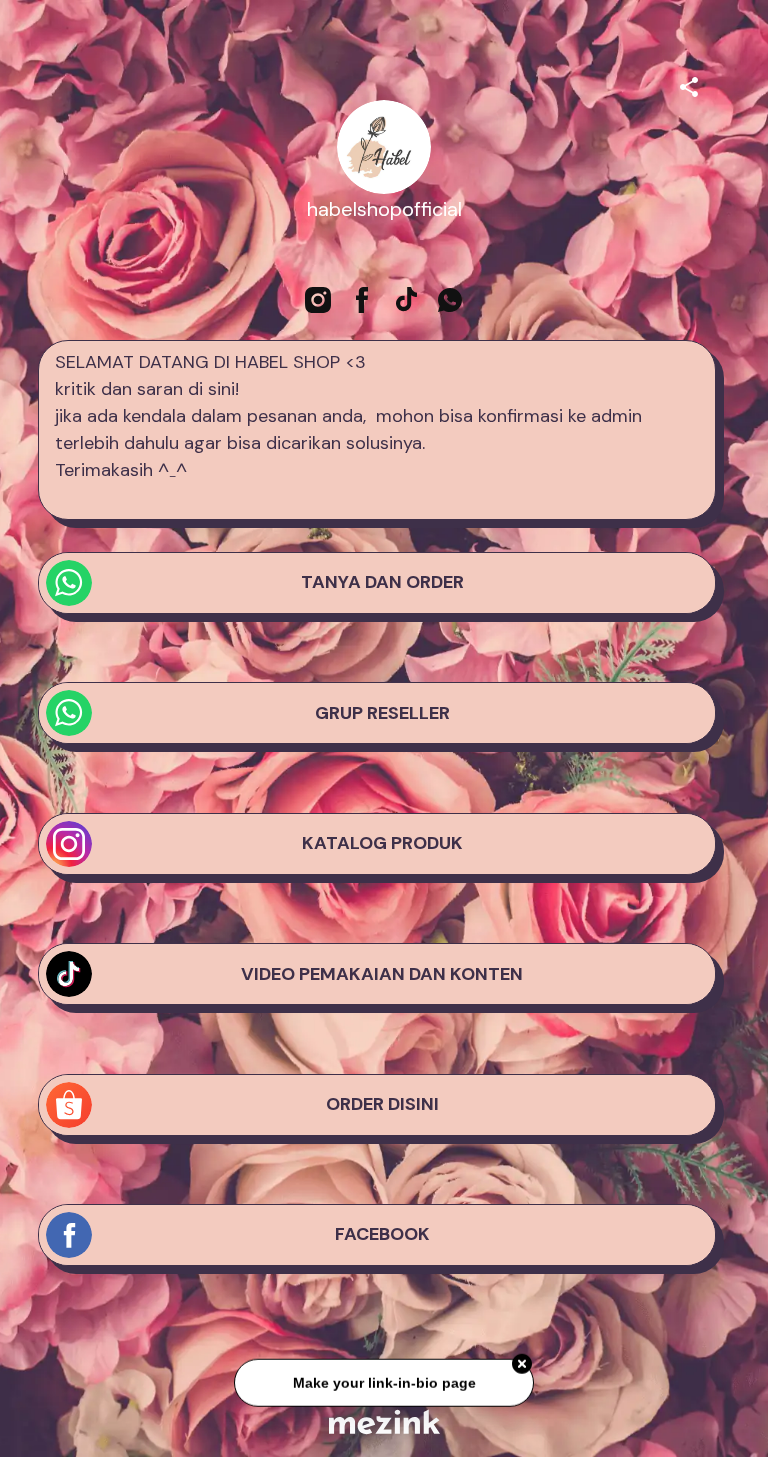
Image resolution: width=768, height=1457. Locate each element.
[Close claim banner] (522, 1368)
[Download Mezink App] (384, 1421)
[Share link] (689, 84)
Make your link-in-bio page (383, 1386)
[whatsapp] (450, 300)
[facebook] (362, 300)
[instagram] (318, 300)
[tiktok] (406, 300)
